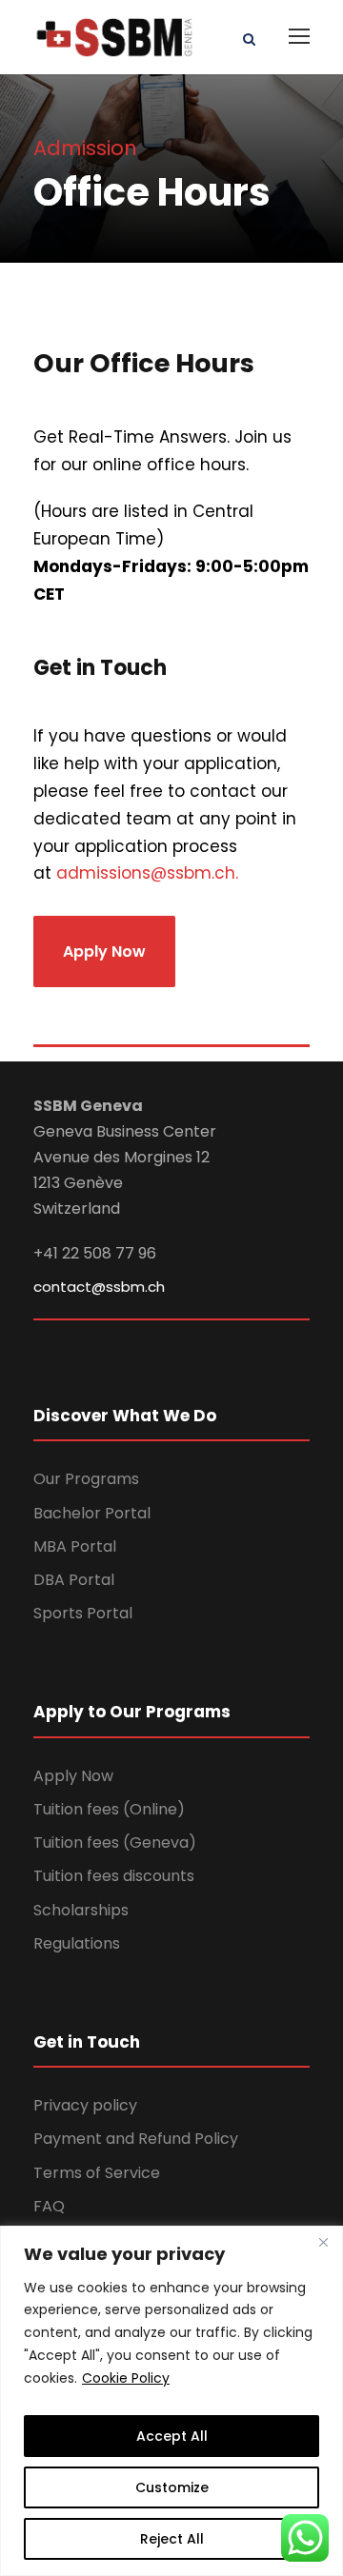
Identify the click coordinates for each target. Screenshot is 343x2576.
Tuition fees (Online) (109, 1809)
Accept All (172, 2436)
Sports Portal (83, 1613)
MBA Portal (75, 1546)
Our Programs (86, 1479)
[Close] (323, 2242)
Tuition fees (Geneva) (115, 1843)
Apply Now (73, 1776)
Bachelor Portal (92, 1513)
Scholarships (81, 1910)
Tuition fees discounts (114, 1876)
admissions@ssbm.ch (146, 873)
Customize (172, 2487)
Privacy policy (85, 2105)
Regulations (77, 1943)
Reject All (172, 2539)
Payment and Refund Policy (136, 2139)
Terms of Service (97, 2173)
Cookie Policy (126, 2378)
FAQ (49, 2206)
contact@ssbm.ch (99, 1287)
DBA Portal (74, 1580)
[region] (171, 2401)
